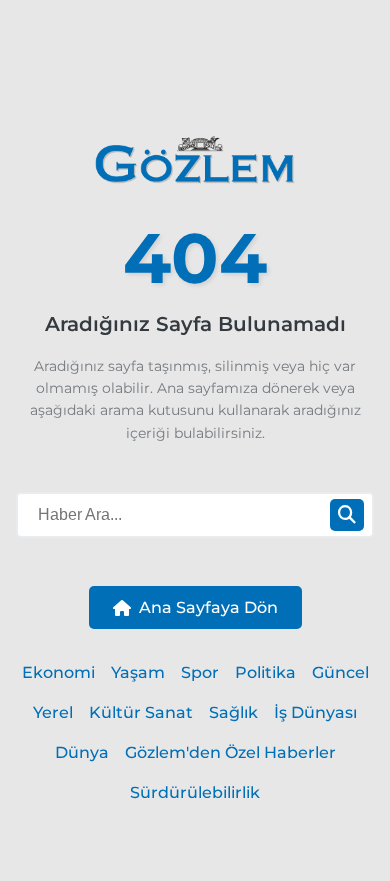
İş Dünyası (315, 712)
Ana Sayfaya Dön (208, 607)
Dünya (82, 752)
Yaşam (138, 672)
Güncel (340, 672)
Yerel (53, 712)
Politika (265, 672)
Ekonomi (58, 672)
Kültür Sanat (141, 712)
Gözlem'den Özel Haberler (230, 752)
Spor (200, 672)
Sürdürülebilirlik (195, 792)
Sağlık (233, 712)
